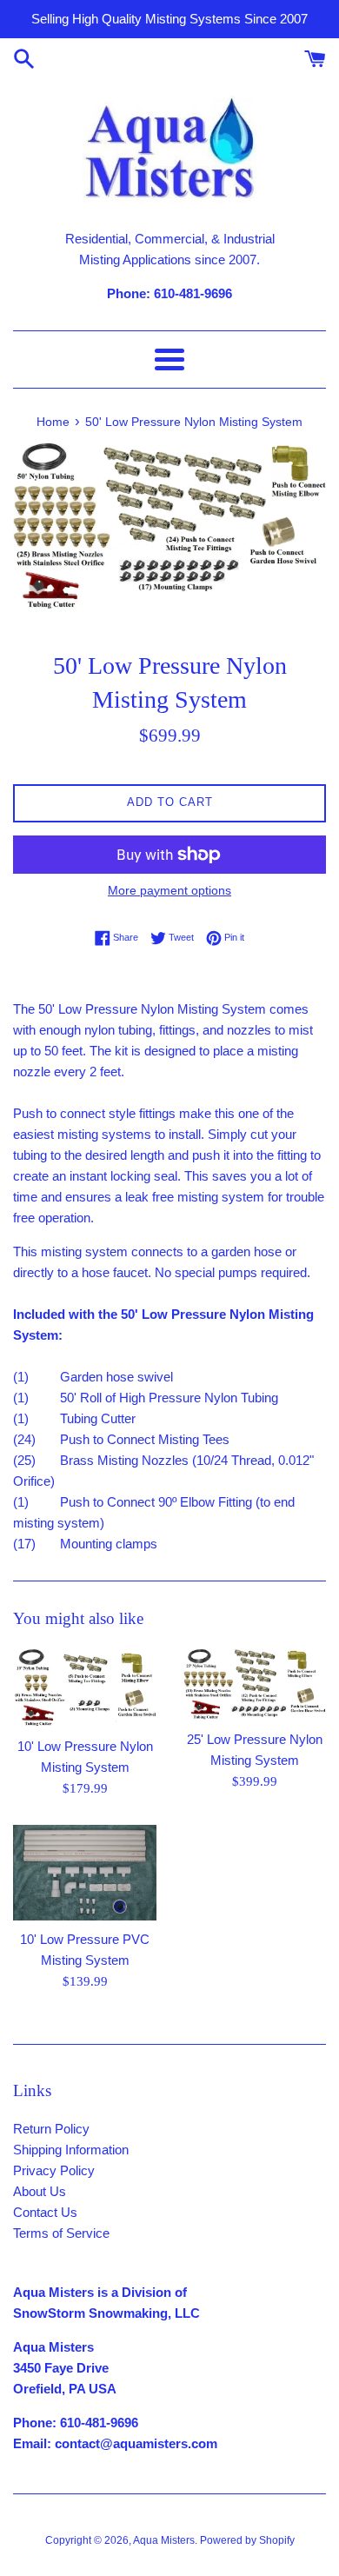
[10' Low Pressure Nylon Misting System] (85, 1687)
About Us (40, 2191)
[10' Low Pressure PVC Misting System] (85, 1873)
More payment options (169, 890)
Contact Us (45, 2212)
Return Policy (51, 2129)
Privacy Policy (54, 2170)
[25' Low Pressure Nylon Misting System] (254, 1684)
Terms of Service (61, 2233)
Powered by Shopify (247, 2540)
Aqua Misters (164, 2540)
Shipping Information (71, 2150)
